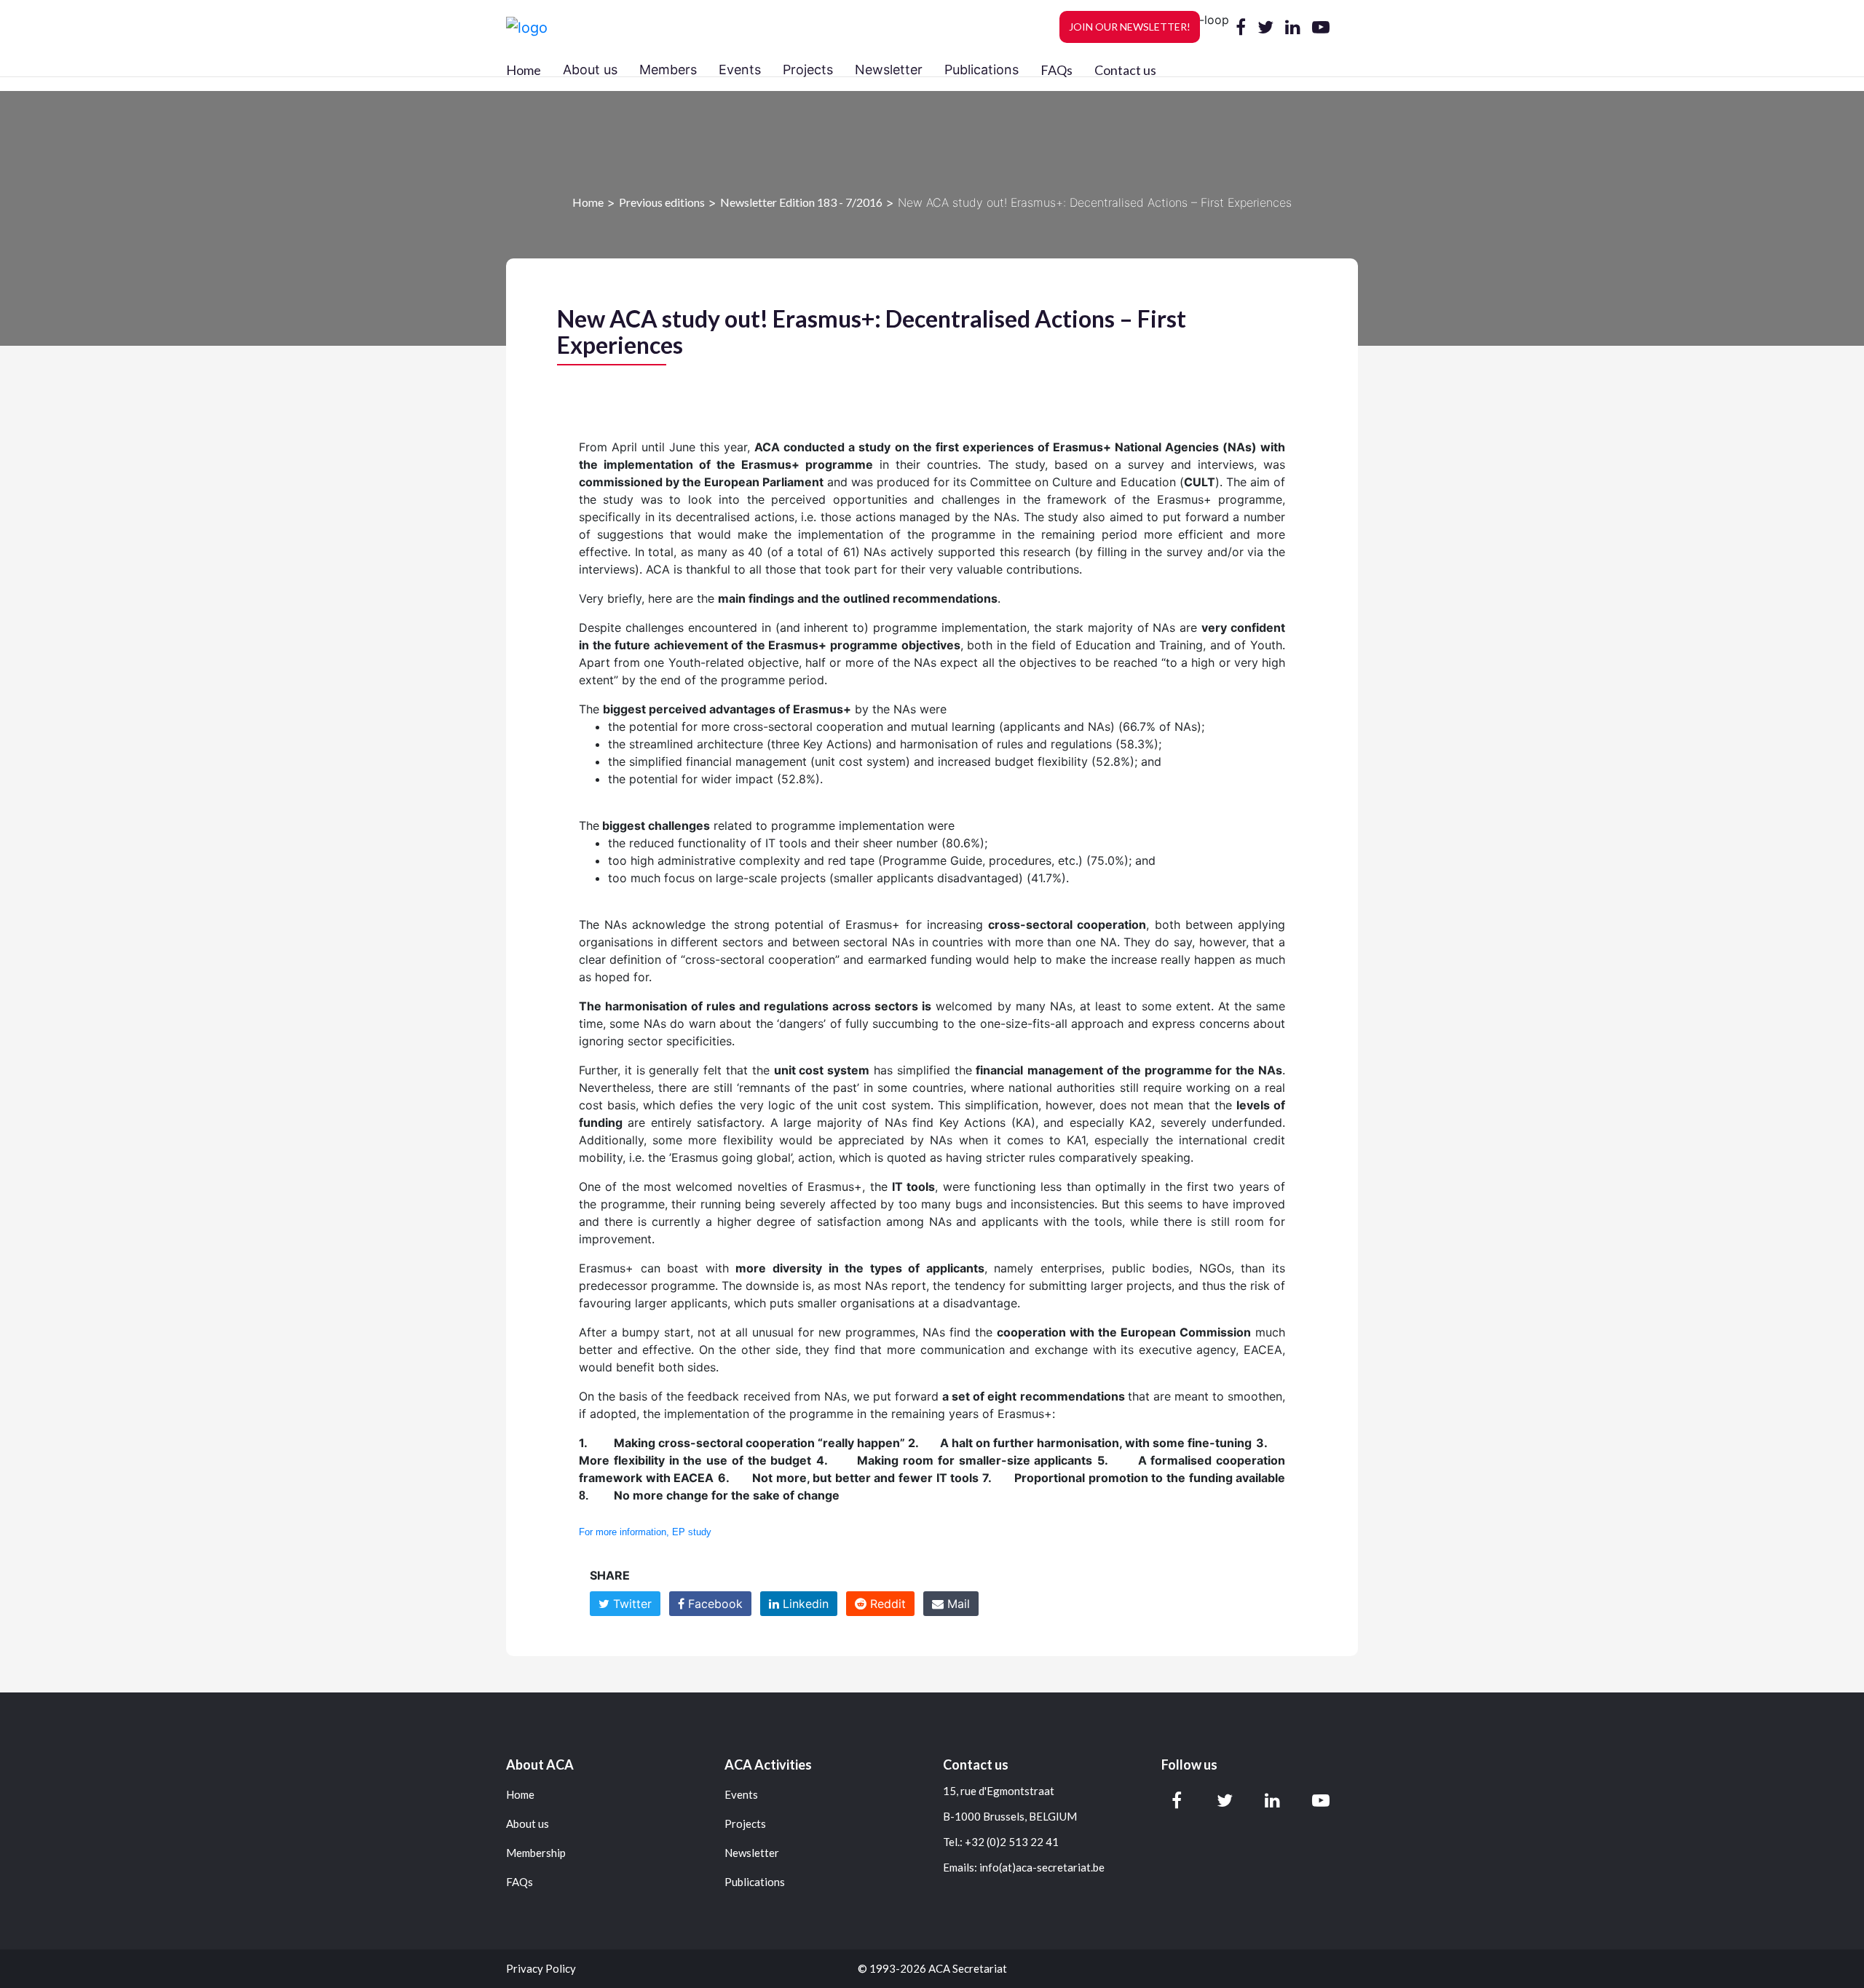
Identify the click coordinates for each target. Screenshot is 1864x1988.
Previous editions (662, 202)
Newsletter (752, 1853)
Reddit (886, 1604)
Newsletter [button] (889, 70)
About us (528, 1824)
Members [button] (668, 70)
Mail (957, 1604)
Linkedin (804, 1604)
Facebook (714, 1604)
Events (741, 1795)
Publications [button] (982, 70)
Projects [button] (808, 70)
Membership (536, 1853)
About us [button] (590, 70)
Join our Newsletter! (1130, 27)
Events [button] (740, 70)
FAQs (1057, 70)
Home (524, 70)
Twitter (631, 1604)
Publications (755, 1882)
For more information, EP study (645, 1532)
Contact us (1125, 70)
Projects (745, 1824)
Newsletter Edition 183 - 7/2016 (801, 202)
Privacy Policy (541, 1969)
